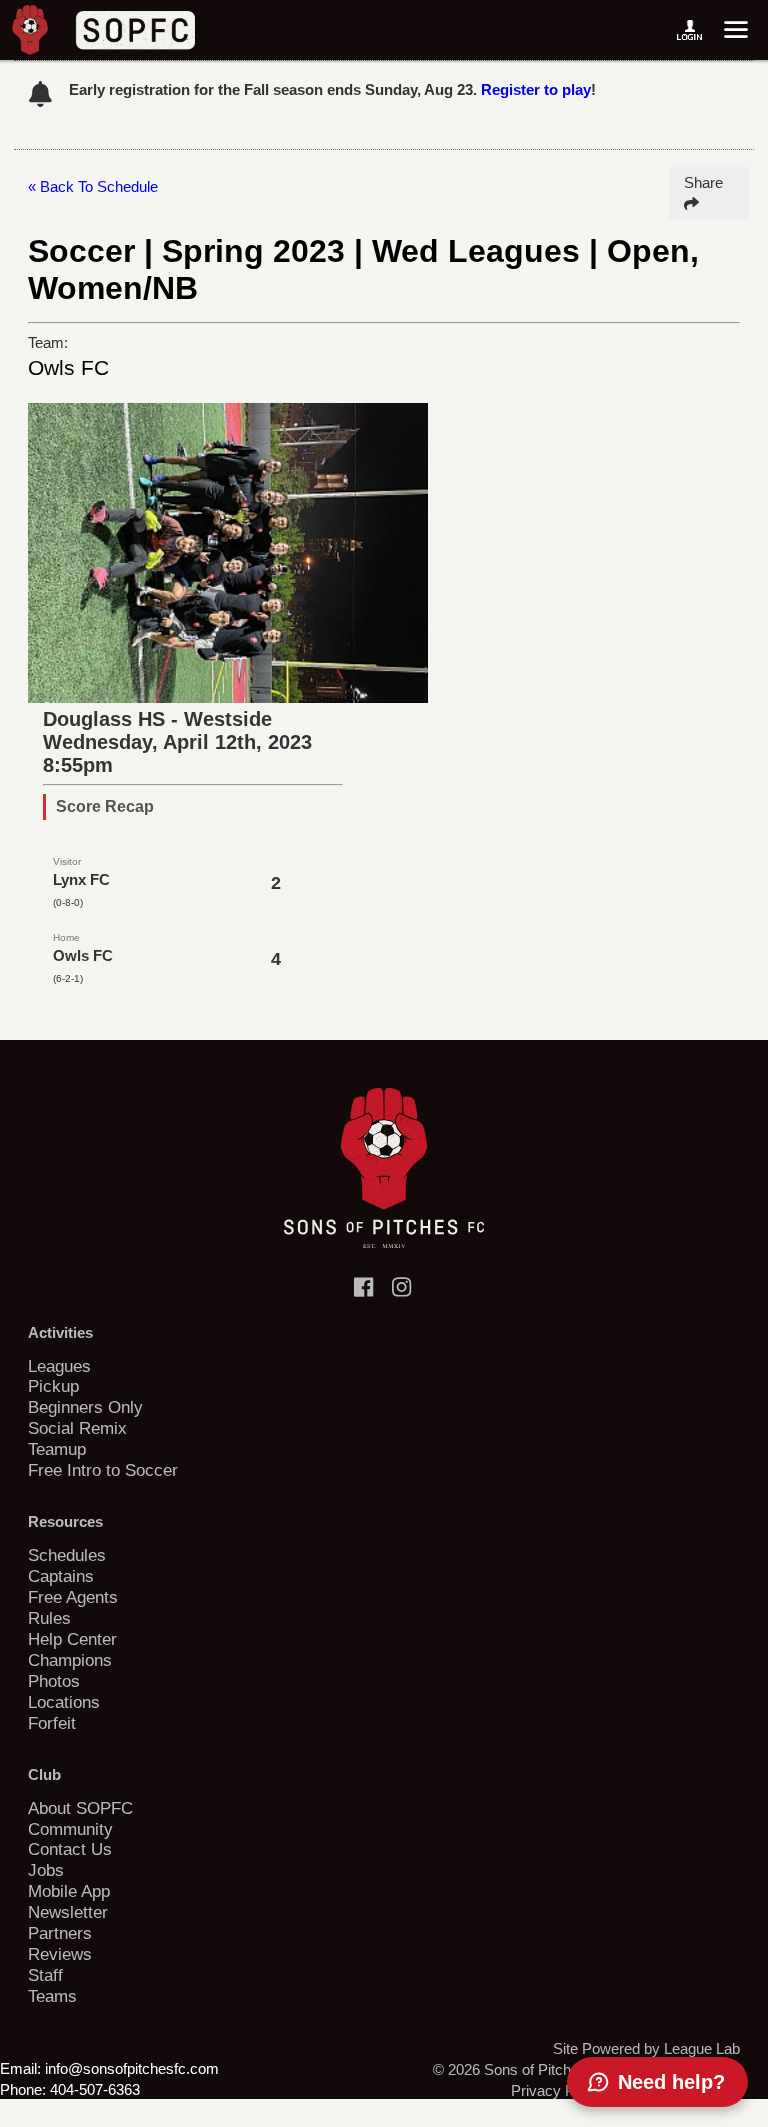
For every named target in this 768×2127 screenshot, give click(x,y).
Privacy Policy (558, 2090)
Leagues (59, 1366)
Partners (60, 1933)
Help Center (72, 1639)
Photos (54, 1681)
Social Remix (77, 1428)
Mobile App (69, 1891)
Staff (45, 1975)
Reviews (60, 1954)
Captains (61, 1576)
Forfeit (52, 1723)
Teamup (57, 1449)
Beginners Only (85, 1407)
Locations (64, 1702)
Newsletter (68, 1912)
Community (70, 1829)
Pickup (53, 1386)
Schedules (67, 1555)
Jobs (46, 1870)
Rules (49, 1618)
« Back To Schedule (93, 186)
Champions (70, 1660)
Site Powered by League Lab (646, 2048)
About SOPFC (80, 1808)
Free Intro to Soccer (103, 1470)
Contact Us (70, 1849)
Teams (52, 1996)
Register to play (536, 89)
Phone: (23, 2089)
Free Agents (73, 1597)
